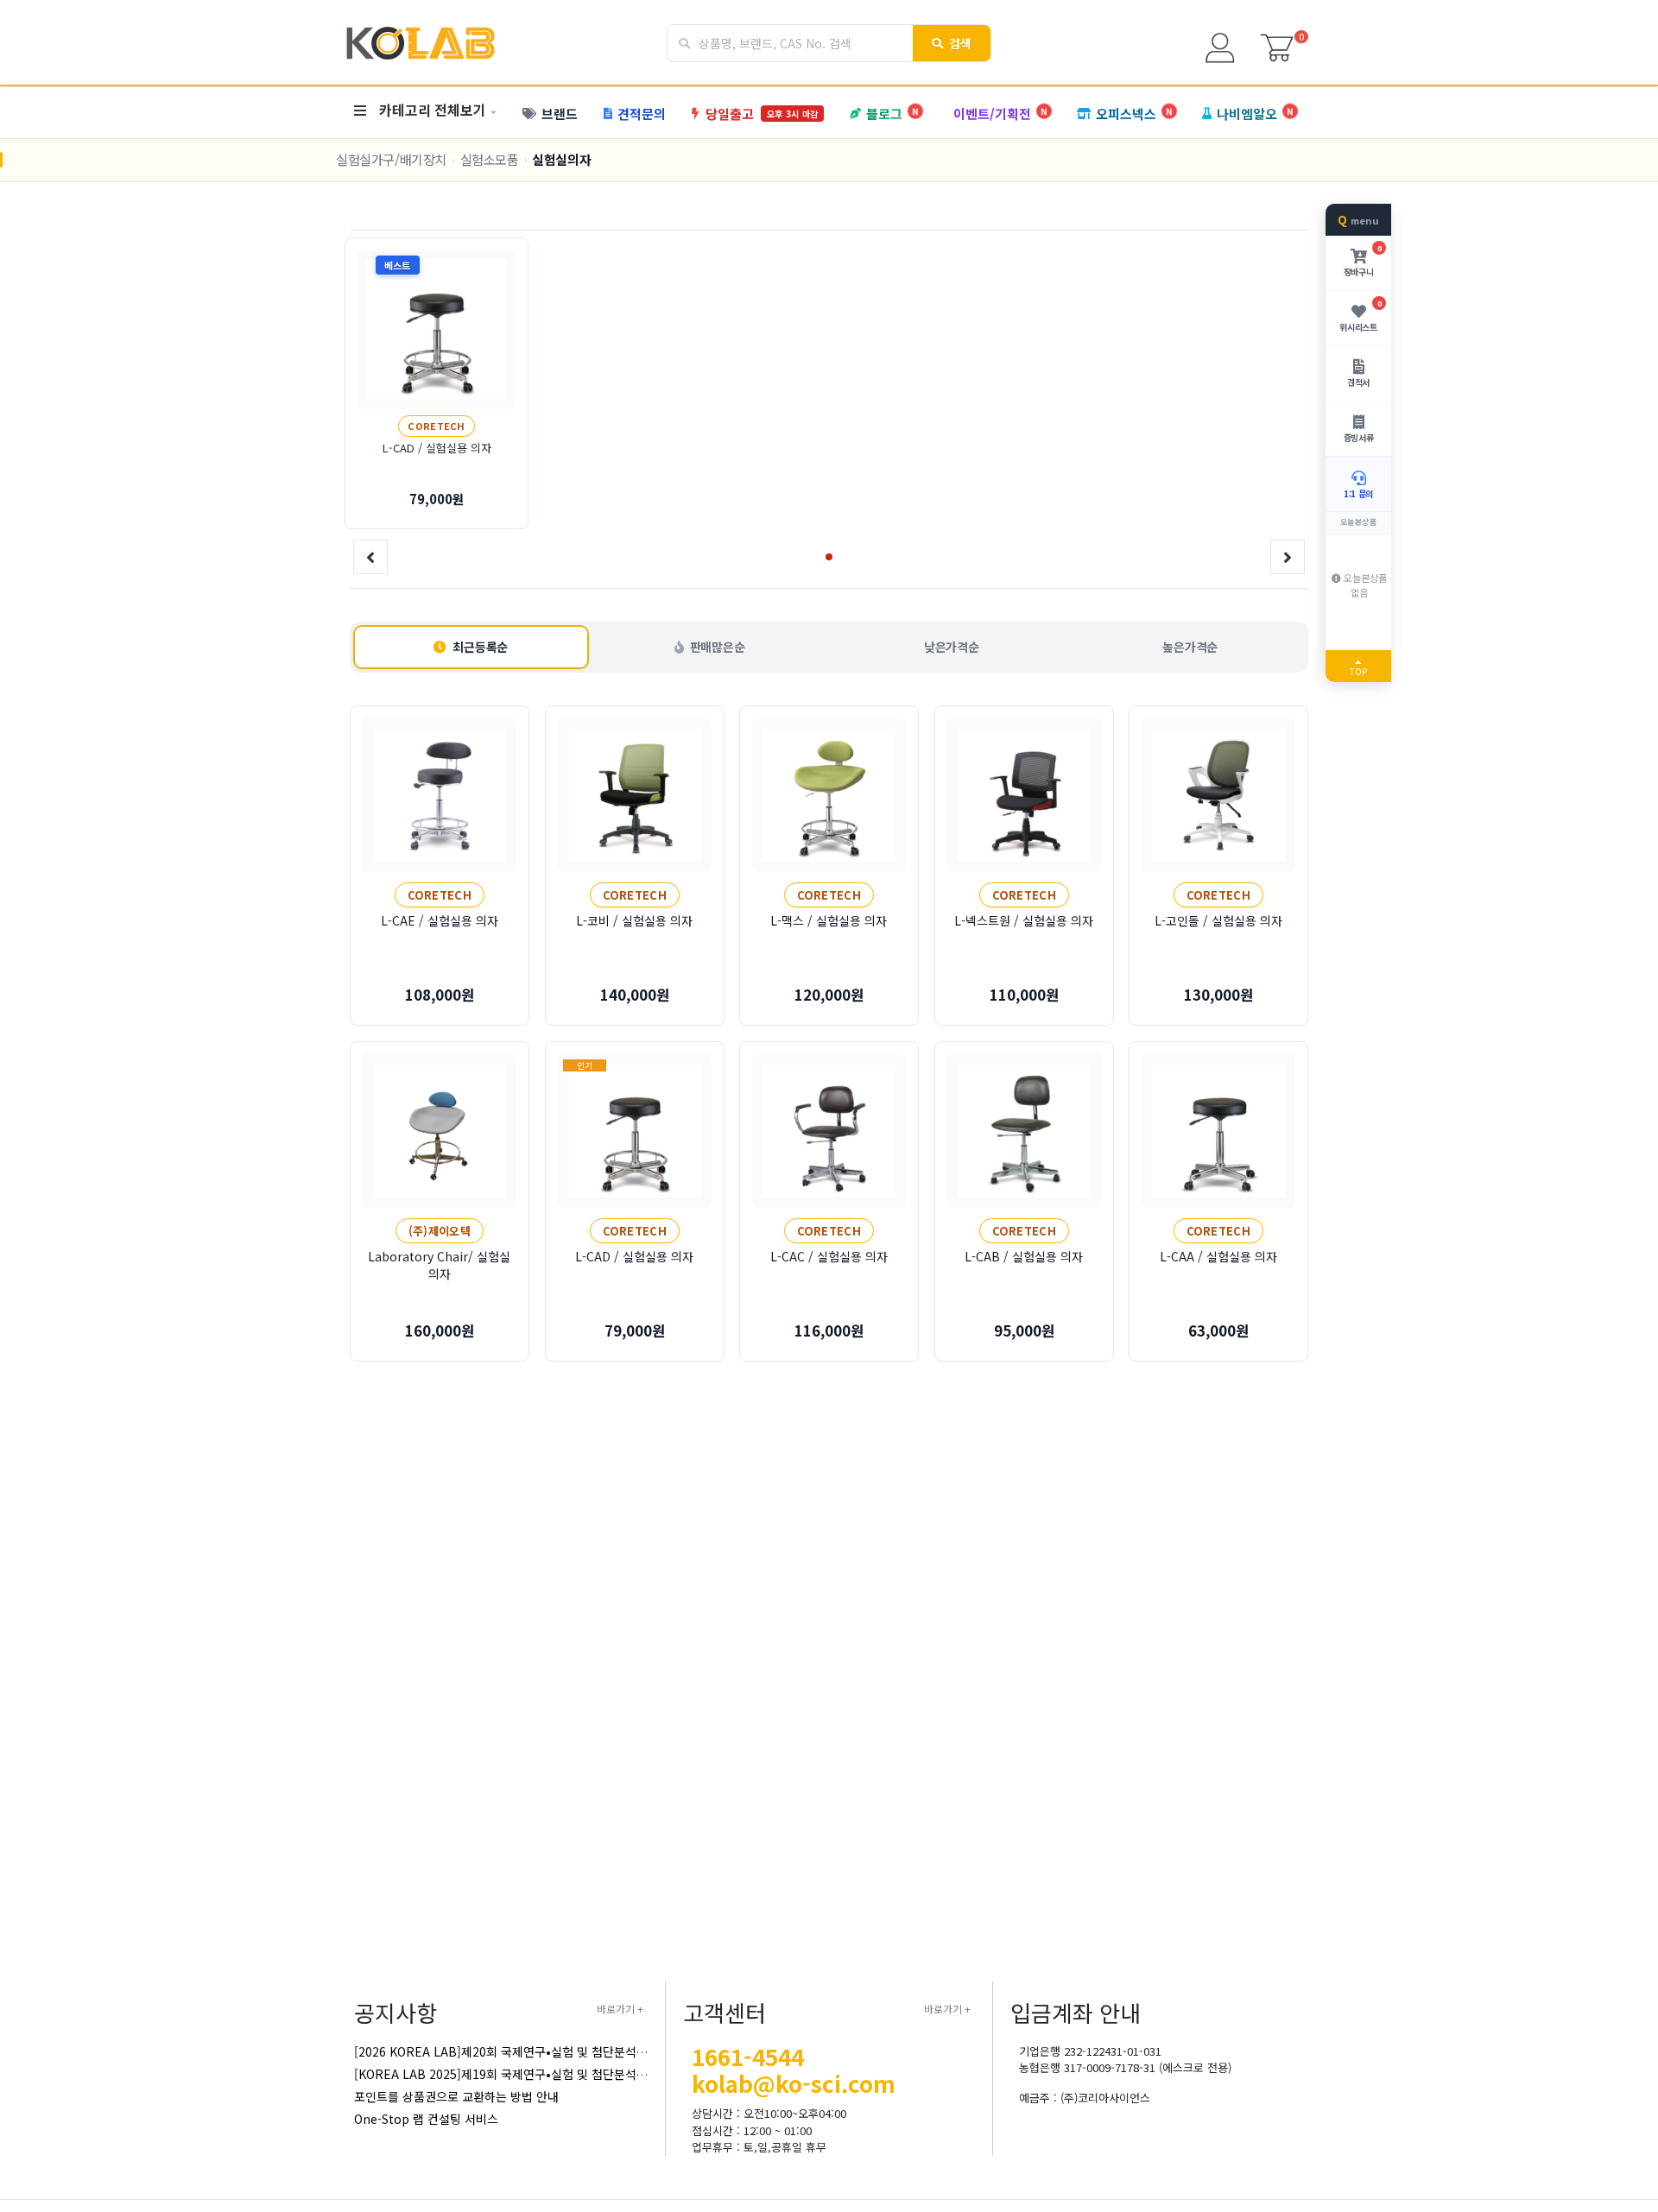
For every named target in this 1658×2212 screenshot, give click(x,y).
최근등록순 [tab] (480, 647)
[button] (829, 557)
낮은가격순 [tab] (952, 647)
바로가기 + (620, 2009)
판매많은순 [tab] (718, 647)
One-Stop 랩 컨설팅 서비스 (426, 2119)
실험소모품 (490, 159)
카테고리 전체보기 (433, 110)
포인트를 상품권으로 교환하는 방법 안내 (456, 2096)
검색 (961, 43)
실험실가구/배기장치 (391, 159)
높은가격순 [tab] (1190, 647)
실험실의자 (561, 159)
